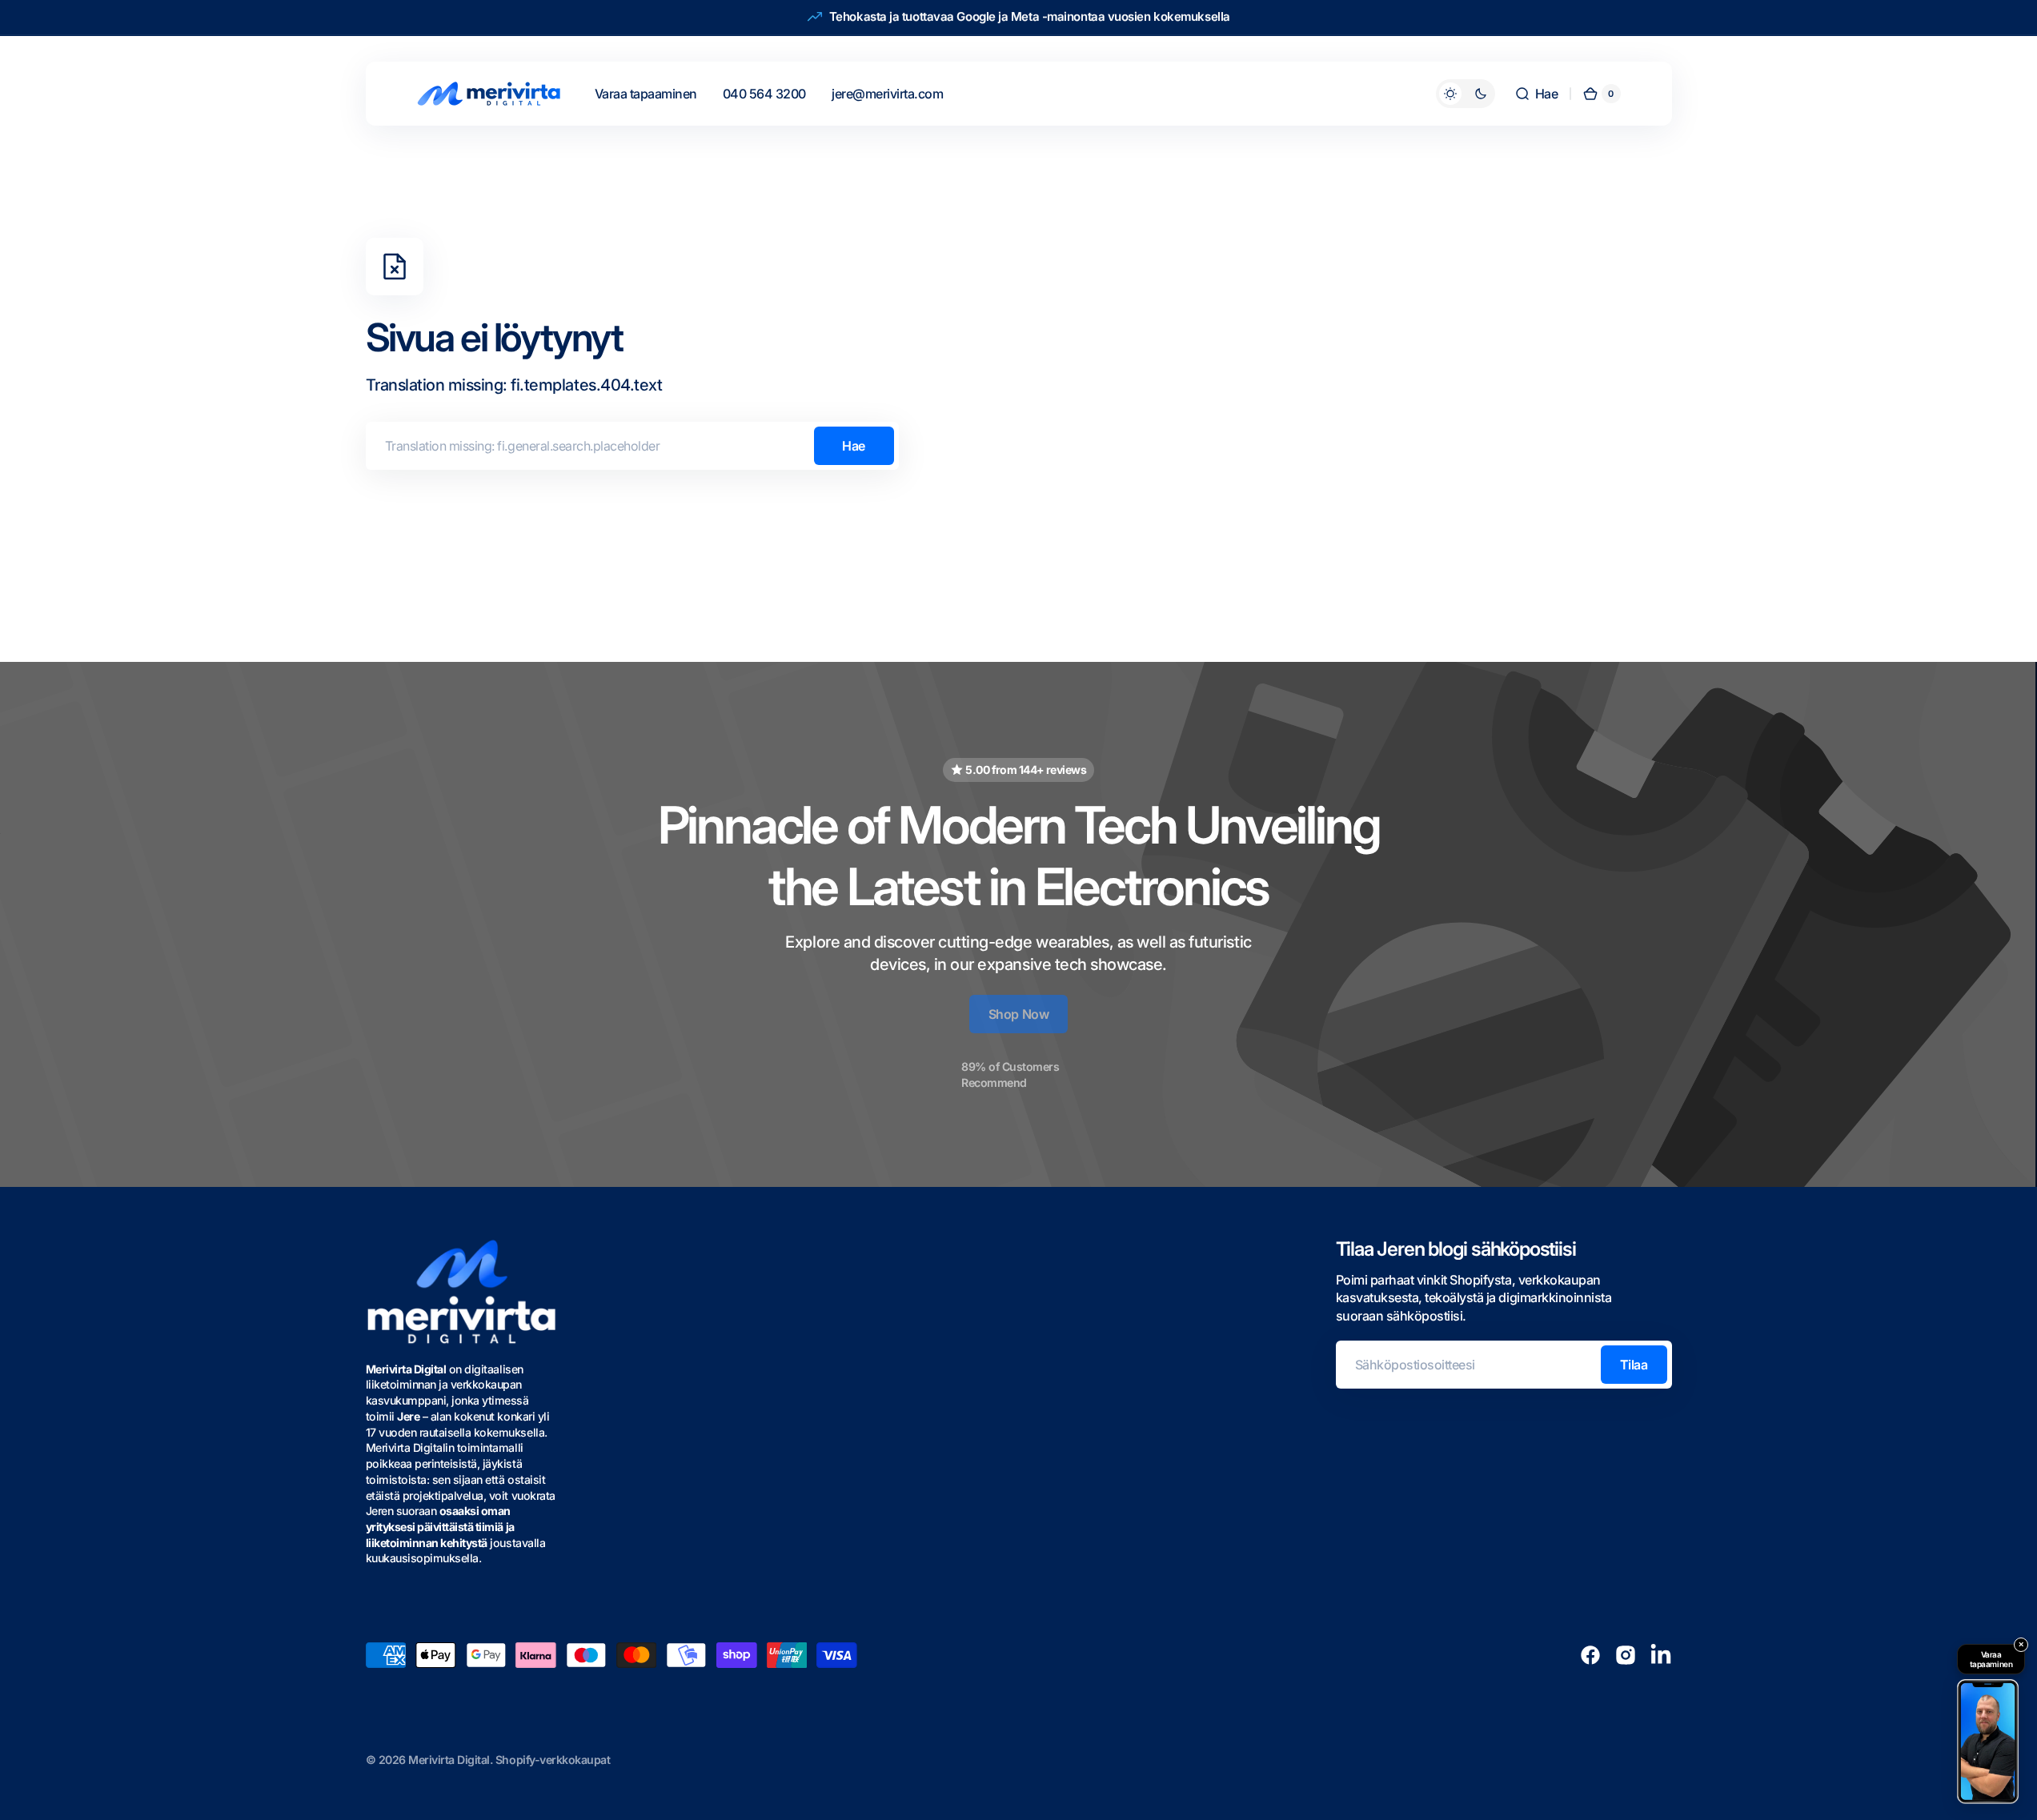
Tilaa (1634, 1365)
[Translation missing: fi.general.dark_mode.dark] (1466, 94)
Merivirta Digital (449, 1760)
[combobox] (632, 446)
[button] (1536, 94)
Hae (854, 446)
